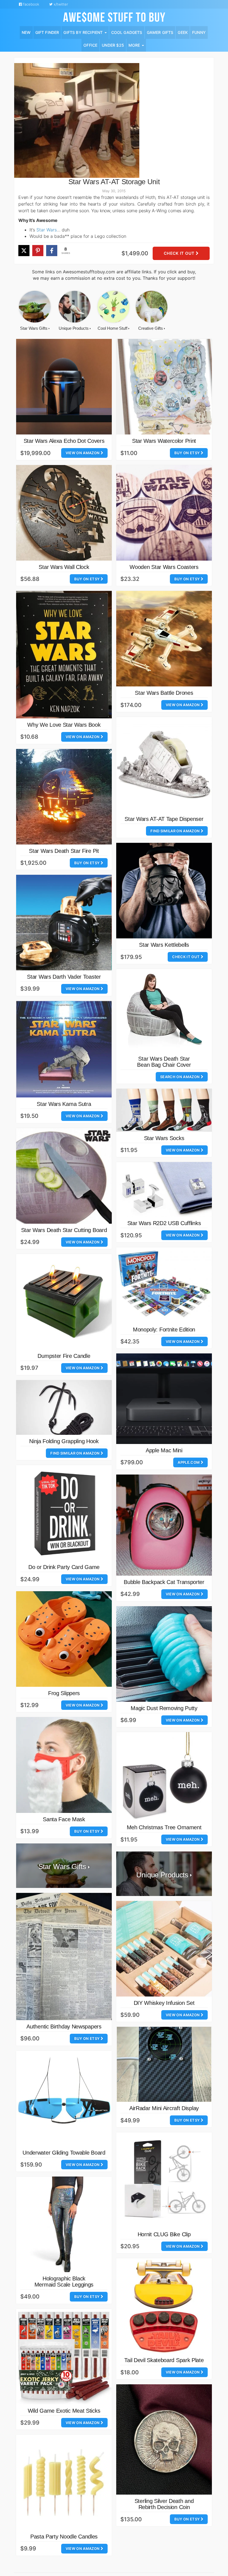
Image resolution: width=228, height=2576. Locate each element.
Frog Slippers (64, 1693)
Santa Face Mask (64, 1819)
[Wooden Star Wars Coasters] (164, 513)
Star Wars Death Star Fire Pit (64, 851)
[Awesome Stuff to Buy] (114, 16)
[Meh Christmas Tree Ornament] (164, 1777)
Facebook (31, 4)
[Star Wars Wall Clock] (64, 513)
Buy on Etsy (188, 453)
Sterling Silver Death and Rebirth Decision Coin (164, 2504)
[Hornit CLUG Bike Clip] (164, 2180)
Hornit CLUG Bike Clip (164, 2234)
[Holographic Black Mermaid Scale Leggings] (64, 2224)
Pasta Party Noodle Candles (64, 2537)
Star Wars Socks (164, 1138)
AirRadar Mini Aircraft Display (164, 2108)
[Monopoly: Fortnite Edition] (164, 1285)
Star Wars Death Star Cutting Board (64, 1230)
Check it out (180, 253)
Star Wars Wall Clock (64, 567)
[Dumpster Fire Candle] (64, 1302)
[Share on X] (24, 251)
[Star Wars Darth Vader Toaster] (64, 923)
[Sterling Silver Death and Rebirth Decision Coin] (164, 2440)
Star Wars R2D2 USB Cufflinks (164, 1223)
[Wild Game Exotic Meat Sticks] (64, 2357)
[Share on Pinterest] (38, 251)
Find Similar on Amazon (175, 831)
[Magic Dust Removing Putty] (164, 1654)
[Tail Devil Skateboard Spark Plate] (164, 2306)
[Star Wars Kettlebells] (164, 891)
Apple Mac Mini (164, 1450)
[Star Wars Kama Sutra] (64, 1049)
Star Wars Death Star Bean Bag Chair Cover (164, 1062)
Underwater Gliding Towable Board (64, 2153)
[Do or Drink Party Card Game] (64, 1513)
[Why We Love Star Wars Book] (64, 655)
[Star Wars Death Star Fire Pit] (64, 797)
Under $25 (113, 45)
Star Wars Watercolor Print (164, 441)
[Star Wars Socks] (164, 1110)
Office (90, 45)
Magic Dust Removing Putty (164, 1708)
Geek (183, 32)
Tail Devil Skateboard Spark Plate (164, 2360)
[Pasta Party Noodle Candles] (64, 2482)
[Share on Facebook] (52, 251)
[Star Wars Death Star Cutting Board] (64, 1176)
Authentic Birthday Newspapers (64, 2027)
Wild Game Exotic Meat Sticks (64, 2411)
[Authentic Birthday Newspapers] (64, 1957)
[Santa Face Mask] (64, 1765)
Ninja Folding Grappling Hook (64, 1441)
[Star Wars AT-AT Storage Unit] (77, 120)
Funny (199, 32)
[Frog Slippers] (64, 1639)
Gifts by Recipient (84, 32)
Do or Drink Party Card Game (64, 1567)
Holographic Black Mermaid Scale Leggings (64, 2282)
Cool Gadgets (127, 32)
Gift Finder (47, 32)
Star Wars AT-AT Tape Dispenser (164, 819)
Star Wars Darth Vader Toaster (64, 977)
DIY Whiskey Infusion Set (164, 2003)
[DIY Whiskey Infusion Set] (164, 1949)
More (135, 45)
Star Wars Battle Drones (164, 693)
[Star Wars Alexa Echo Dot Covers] (64, 387)
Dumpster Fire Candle (64, 1356)
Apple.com (189, 1462)
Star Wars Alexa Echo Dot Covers (64, 441)
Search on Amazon (180, 1077)
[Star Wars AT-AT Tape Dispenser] (164, 765)
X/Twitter (60, 4)
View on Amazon (83, 453)
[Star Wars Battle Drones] (164, 639)
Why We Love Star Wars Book (64, 725)
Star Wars (47, 230)
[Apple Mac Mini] (164, 1399)
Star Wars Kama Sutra (64, 1104)
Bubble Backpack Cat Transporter (164, 1582)
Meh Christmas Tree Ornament (164, 1827)
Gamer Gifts (160, 32)
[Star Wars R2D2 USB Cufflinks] (164, 1189)
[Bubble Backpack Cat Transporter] (164, 1525)
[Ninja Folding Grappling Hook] (64, 1407)
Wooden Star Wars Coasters (164, 567)
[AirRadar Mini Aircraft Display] (164, 2064)
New (26, 32)
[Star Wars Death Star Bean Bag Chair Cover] (164, 1011)
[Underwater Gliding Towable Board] (64, 2098)
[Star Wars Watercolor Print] (164, 387)
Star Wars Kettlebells (164, 945)
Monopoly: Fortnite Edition (164, 1330)
